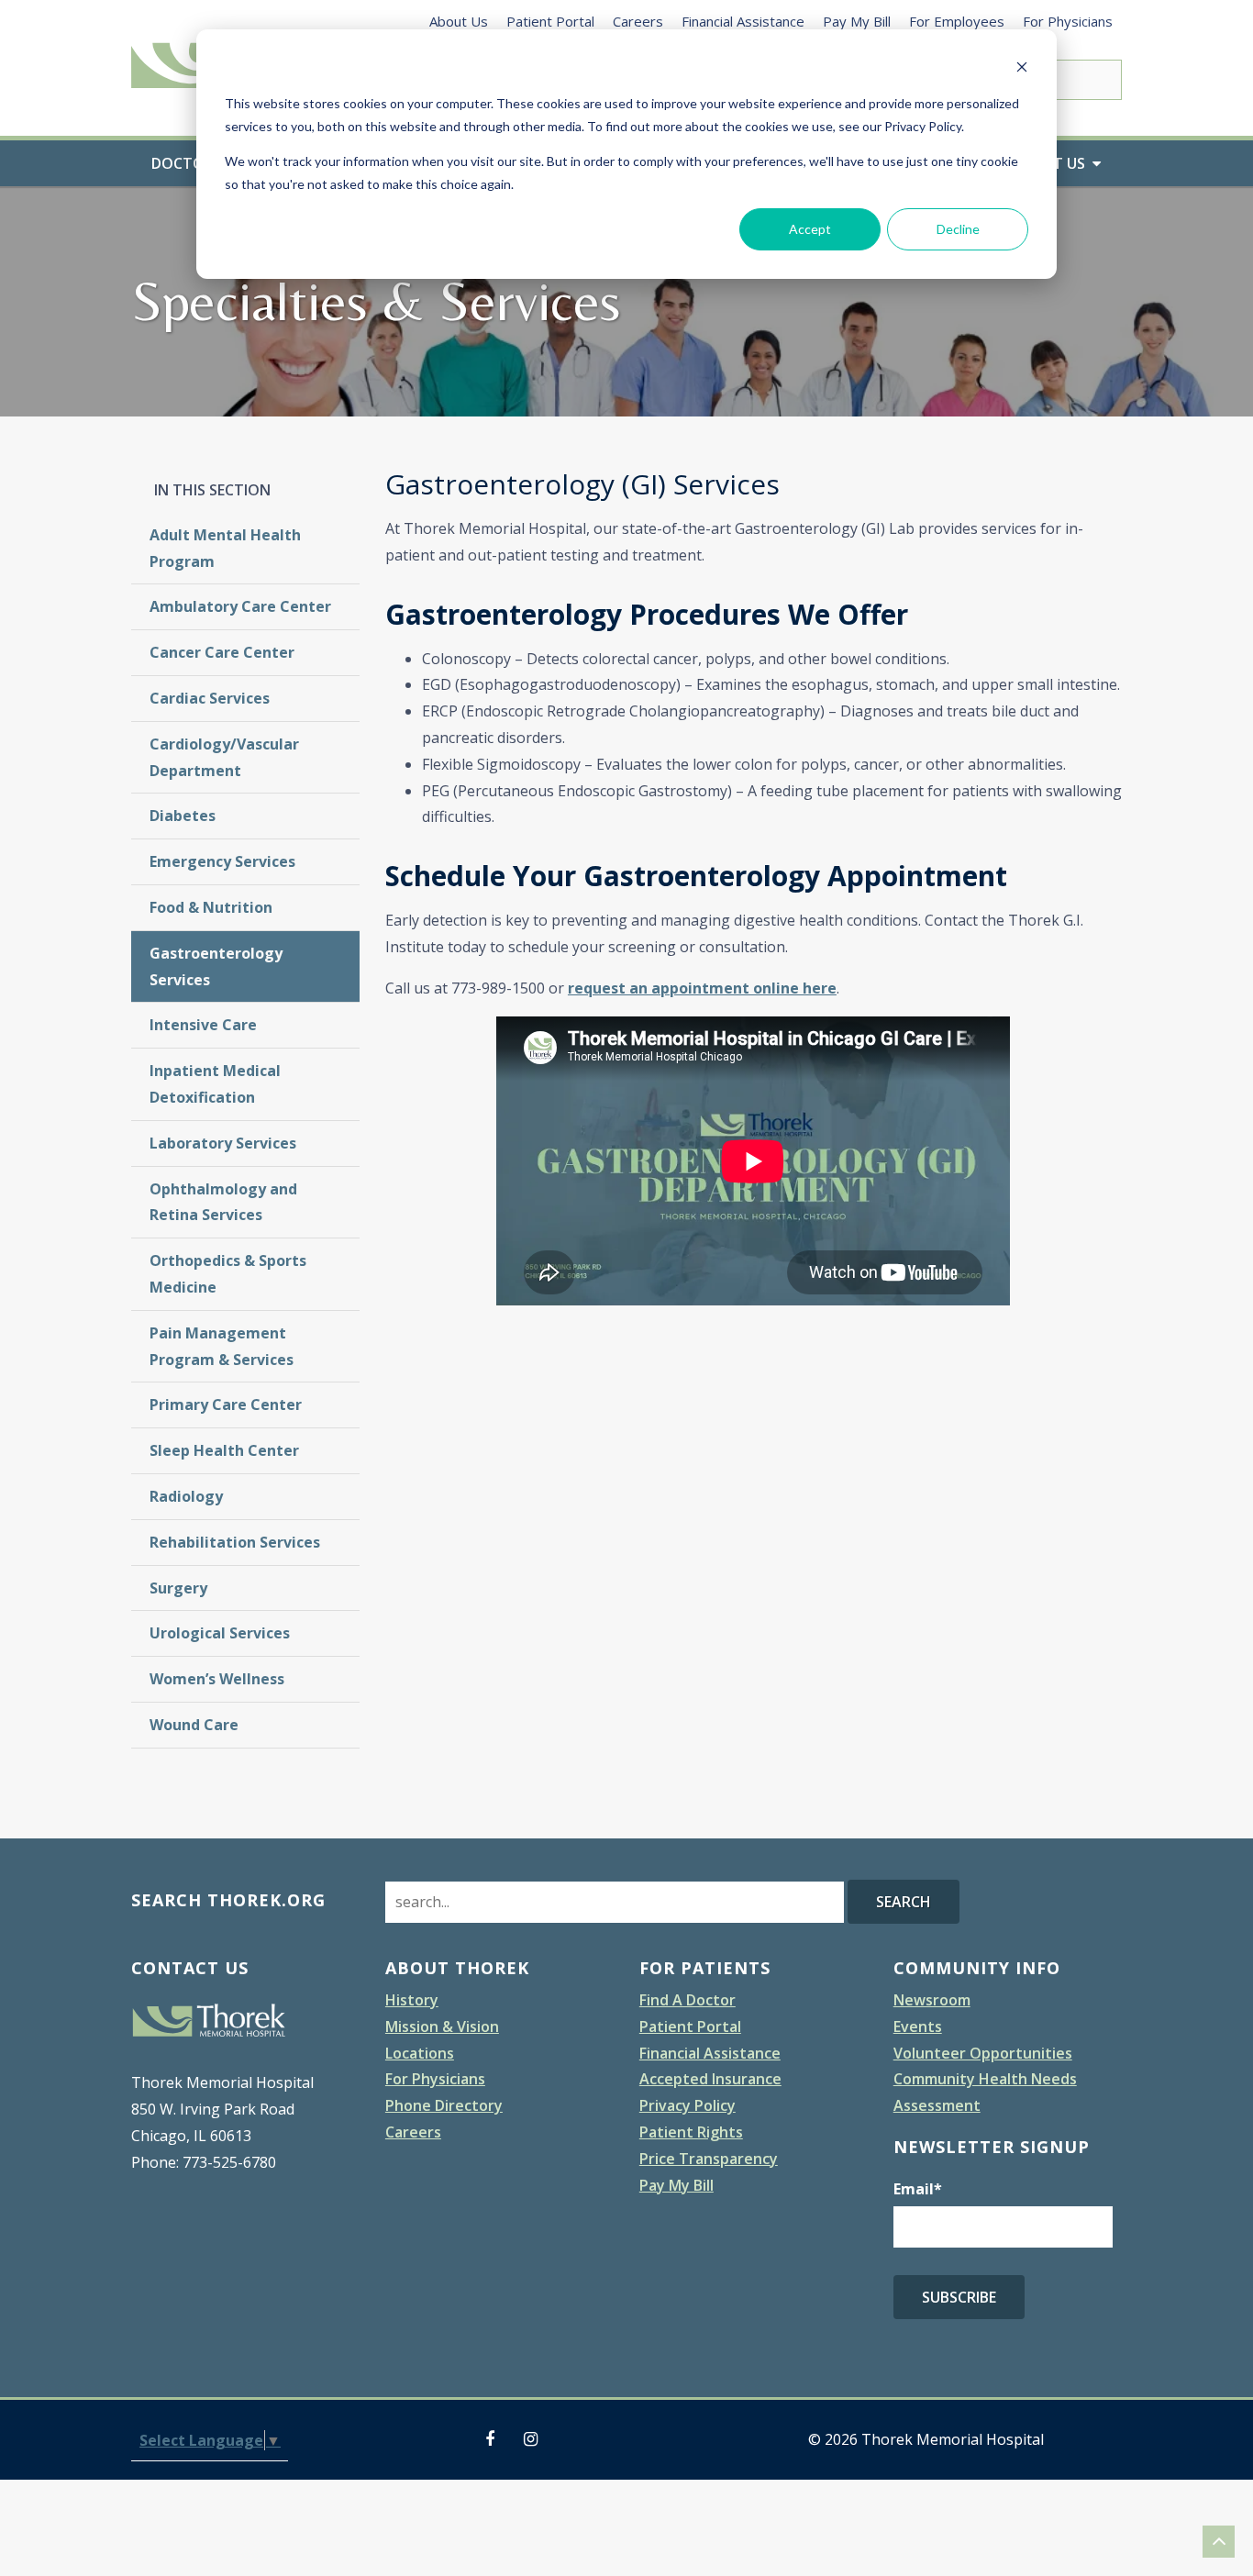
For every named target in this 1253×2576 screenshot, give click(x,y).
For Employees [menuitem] (957, 21)
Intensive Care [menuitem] (203, 1025)
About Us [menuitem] (459, 21)
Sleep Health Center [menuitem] (224, 1450)
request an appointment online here (702, 988)
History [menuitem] (412, 2000)
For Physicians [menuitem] (1068, 21)
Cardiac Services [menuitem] (210, 698)
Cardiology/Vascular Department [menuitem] (224, 757)
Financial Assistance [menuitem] (743, 21)
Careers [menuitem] (638, 21)
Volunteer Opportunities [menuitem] (983, 2053)
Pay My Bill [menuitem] (857, 21)
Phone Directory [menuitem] (444, 2105)
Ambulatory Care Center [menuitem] (240, 606)
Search (904, 1902)
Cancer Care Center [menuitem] (222, 652)
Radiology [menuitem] (186, 1496)
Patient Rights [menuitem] (691, 2132)
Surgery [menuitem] (178, 1588)
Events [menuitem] (918, 2026)
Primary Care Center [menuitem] (226, 1405)
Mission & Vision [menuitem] (442, 2026)
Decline (958, 229)
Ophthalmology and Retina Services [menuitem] (223, 1202)
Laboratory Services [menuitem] (223, 1143)
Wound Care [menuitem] (194, 1725)
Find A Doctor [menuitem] (687, 2000)
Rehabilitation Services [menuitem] (235, 1542)
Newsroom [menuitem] (932, 2000)
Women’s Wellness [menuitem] (217, 1679)
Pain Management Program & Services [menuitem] (222, 1346)
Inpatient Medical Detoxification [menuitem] (215, 1084)
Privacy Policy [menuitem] (687, 2105)
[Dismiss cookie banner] (1022, 69)
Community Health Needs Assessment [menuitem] (985, 2092)
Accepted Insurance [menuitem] (710, 2079)
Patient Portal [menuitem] (550, 21)
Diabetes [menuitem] (183, 816)
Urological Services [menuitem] (220, 1633)
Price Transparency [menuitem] (709, 2159)
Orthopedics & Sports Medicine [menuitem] (228, 1274)
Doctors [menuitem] (187, 163)
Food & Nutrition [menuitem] (211, 907)
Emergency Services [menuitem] (222, 861)
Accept (810, 229)
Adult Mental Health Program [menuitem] (225, 548)
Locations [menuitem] (420, 2053)
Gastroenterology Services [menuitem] (216, 966)
